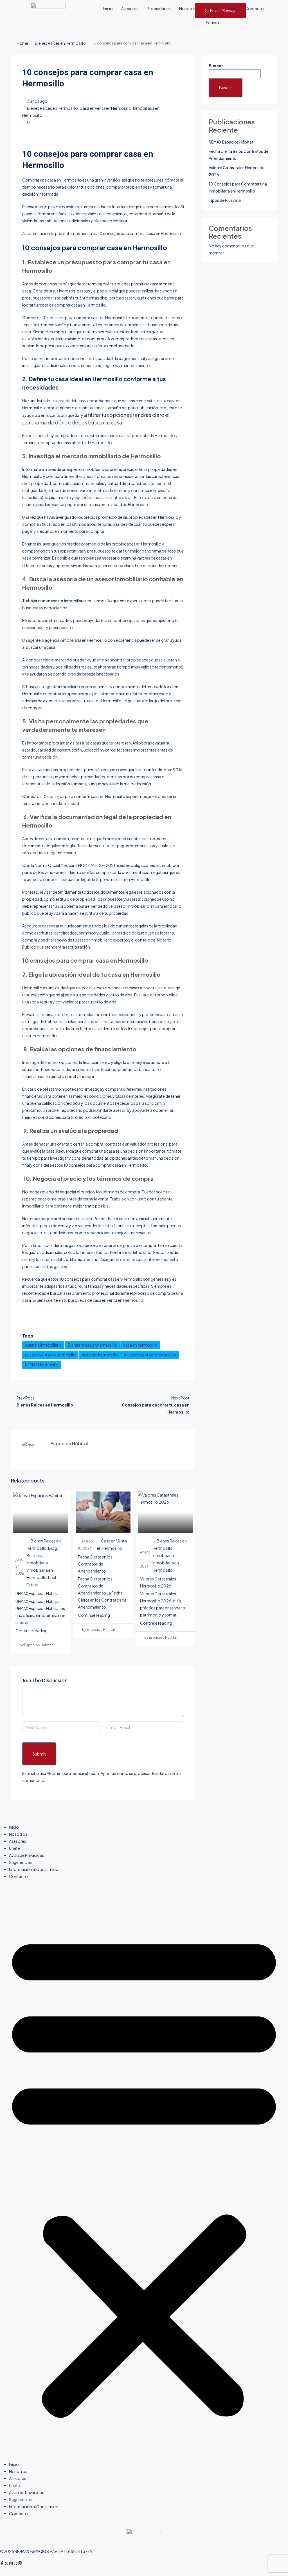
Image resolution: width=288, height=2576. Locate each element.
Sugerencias (20, 1862)
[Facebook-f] (2, 2563)
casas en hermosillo (100, 1355)
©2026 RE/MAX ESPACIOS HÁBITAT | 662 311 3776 (46, 2551)
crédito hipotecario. (94, 1117)
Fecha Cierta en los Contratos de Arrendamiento (95, 1564)
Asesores (130, 8)
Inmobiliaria (37, 1563)
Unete (14, 1848)
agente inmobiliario (62, 687)
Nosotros (188, 8)
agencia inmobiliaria (43, 1345)
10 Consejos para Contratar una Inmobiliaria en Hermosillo (238, 187)
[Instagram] (11, 2563)
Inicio (108, 8)
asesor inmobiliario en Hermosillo (81, 601)
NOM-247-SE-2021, (97, 865)
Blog (232, 8)
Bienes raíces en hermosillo (92, 1345)
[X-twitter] (6, 2563)
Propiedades (159, 8)
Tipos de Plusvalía (225, 200)
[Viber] (20, 2563)
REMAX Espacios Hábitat (38, 1593)
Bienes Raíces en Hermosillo (60, 43)
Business (35, 1555)
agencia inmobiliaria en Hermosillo (76, 640)
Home (22, 43)
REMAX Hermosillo (42, 1365)
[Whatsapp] (15, 2563)
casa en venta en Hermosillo (50, 1355)
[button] (144, 2173)
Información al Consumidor (34, 1869)
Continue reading (31, 1631)
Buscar (216, 66)
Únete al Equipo (212, 15)
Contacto (254, 8)
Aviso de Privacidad (27, 1855)
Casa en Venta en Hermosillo (105, 108)
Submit (39, 1754)
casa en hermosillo (140, 1345)
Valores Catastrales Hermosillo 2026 (237, 171)
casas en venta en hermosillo (150, 1355)
